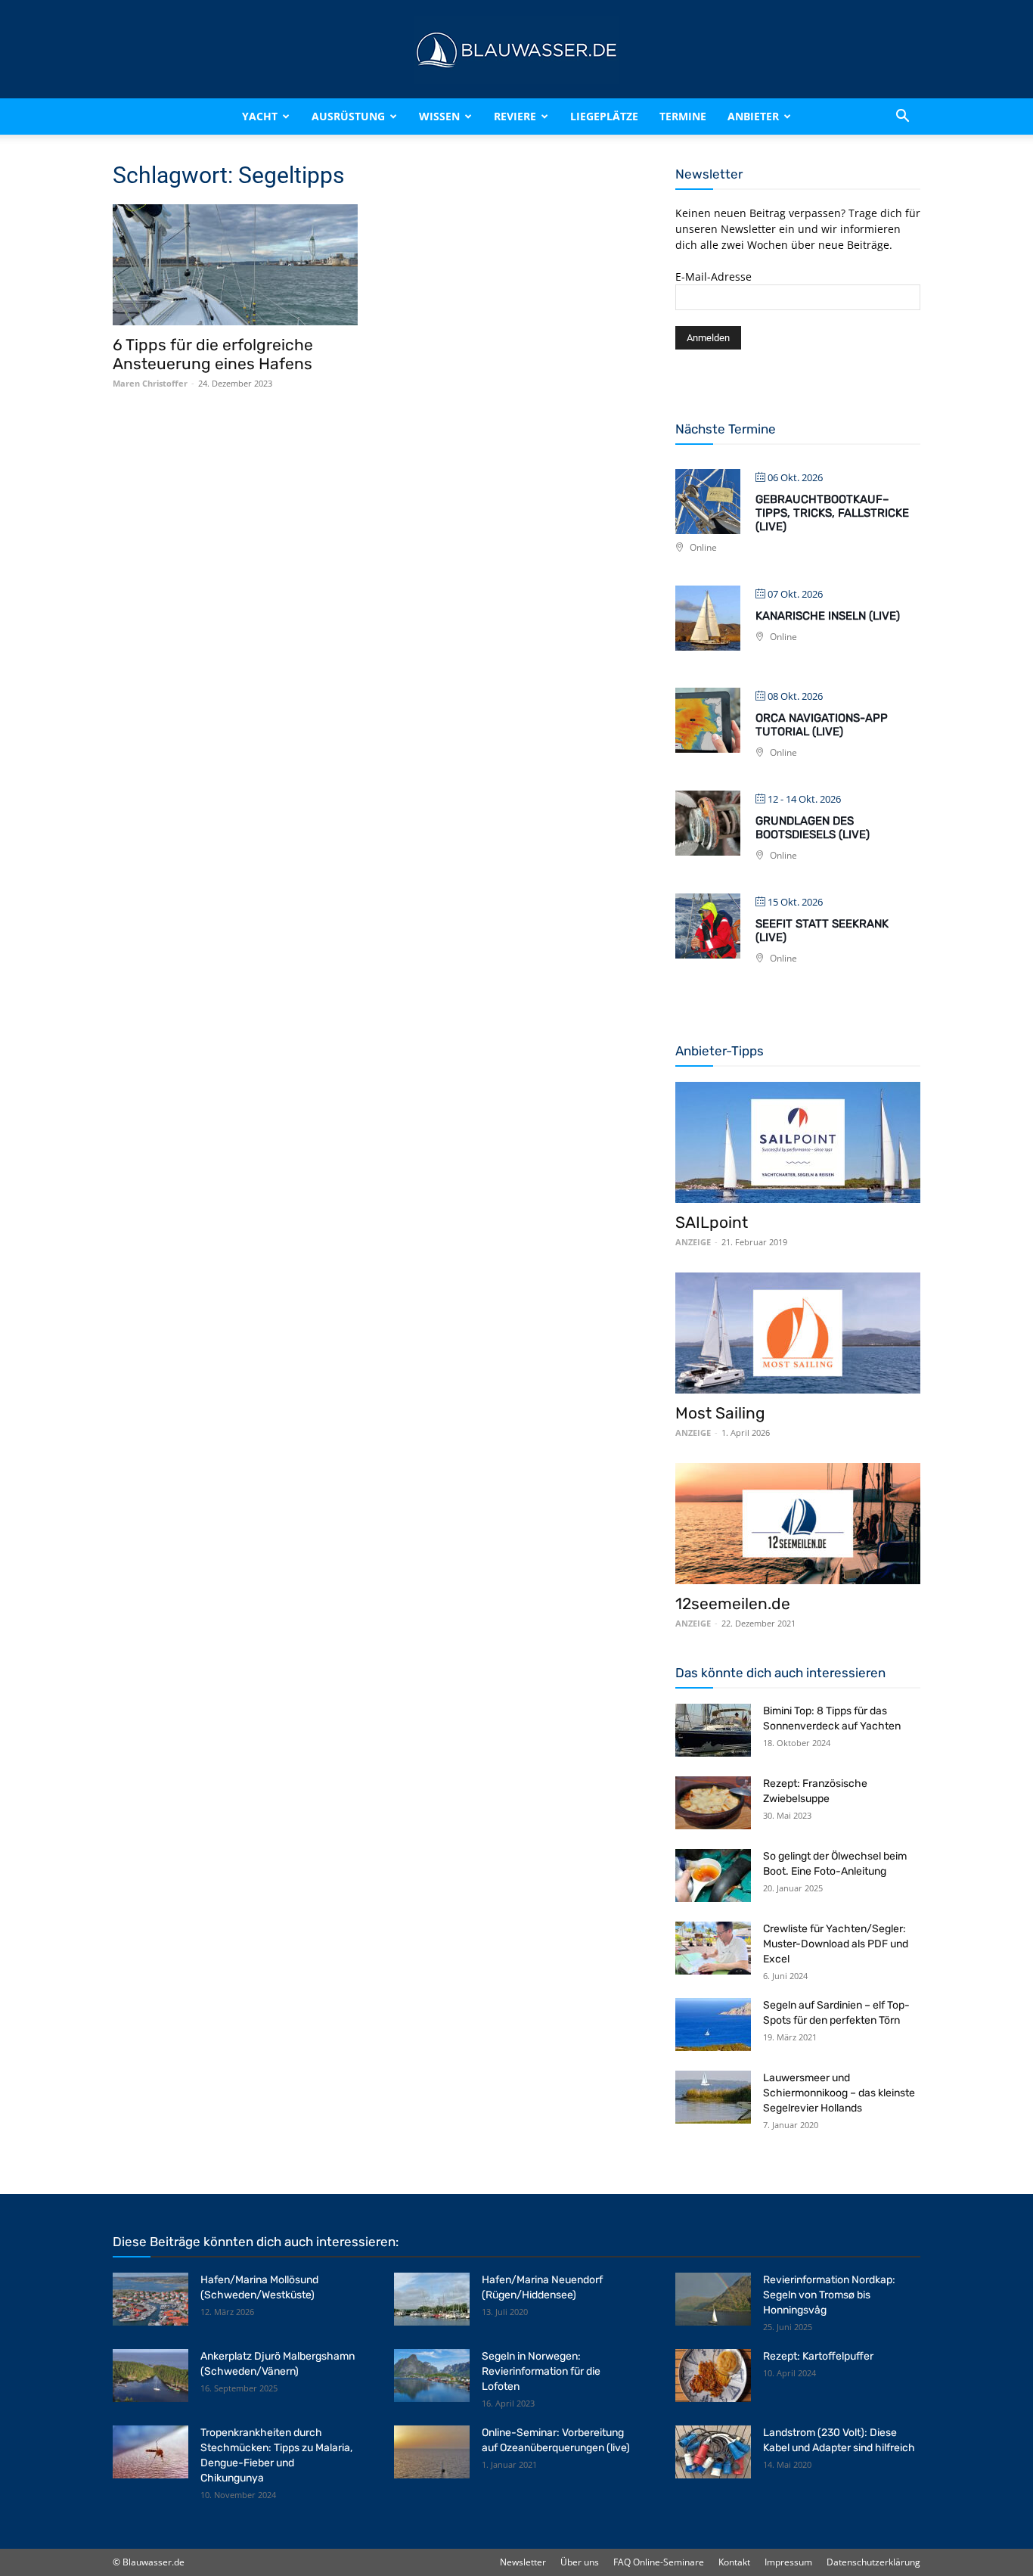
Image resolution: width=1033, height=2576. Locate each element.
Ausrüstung (348, 116)
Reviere (515, 116)
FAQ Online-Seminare (659, 2562)
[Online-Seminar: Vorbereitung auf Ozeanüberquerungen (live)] (432, 2452)
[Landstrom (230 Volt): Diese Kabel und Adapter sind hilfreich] (713, 2452)
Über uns (580, 2562)
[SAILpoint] (798, 1142)
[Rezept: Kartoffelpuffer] (713, 2376)
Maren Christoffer (150, 383)
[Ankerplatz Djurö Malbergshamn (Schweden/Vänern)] (150, 2376)
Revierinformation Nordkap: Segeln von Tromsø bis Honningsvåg (829, 2295)
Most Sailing (720, 1413)
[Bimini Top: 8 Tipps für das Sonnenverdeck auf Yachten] (713, 1730)
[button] (902, 117)
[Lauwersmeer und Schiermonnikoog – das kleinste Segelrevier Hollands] (713, 2097)
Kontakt (734, 2562)
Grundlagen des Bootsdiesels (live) (813, 828)
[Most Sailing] (798, 1333)
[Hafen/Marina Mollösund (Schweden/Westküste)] (150, 2299)
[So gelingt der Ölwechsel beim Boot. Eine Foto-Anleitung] (713, 1875)
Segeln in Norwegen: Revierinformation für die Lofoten (541, 2371)
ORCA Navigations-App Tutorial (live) (822, 725)
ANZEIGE (693, 1242)
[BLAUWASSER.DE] (516, 50)
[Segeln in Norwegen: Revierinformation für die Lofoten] (432, 2376)
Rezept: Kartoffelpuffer (818, 2356)
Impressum (788, 2562)
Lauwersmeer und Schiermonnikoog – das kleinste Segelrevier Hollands (839, 2093)
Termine (683, 116)
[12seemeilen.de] (798, 1524)
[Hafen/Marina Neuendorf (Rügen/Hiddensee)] (432, 2299)
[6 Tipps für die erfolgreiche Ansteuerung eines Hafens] (235, 265)
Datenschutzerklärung (873, 2562)
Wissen (439, 116)
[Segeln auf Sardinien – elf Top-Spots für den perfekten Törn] (713, 2024)
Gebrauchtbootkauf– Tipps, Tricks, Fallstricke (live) (832, 513)
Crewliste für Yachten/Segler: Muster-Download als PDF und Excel (836, 1944)
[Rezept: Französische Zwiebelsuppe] (713, 1803)
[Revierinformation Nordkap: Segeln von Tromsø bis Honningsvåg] (713, 2299)
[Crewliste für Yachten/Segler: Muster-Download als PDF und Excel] (713, 1948)
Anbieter (753, 116)
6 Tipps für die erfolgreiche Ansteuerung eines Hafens (213, 354)
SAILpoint (712, 1222)
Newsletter (523, 2562)
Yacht (260, 116)
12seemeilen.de (733, 1603)
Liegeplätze (604, 116)
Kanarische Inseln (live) (828, 616)
